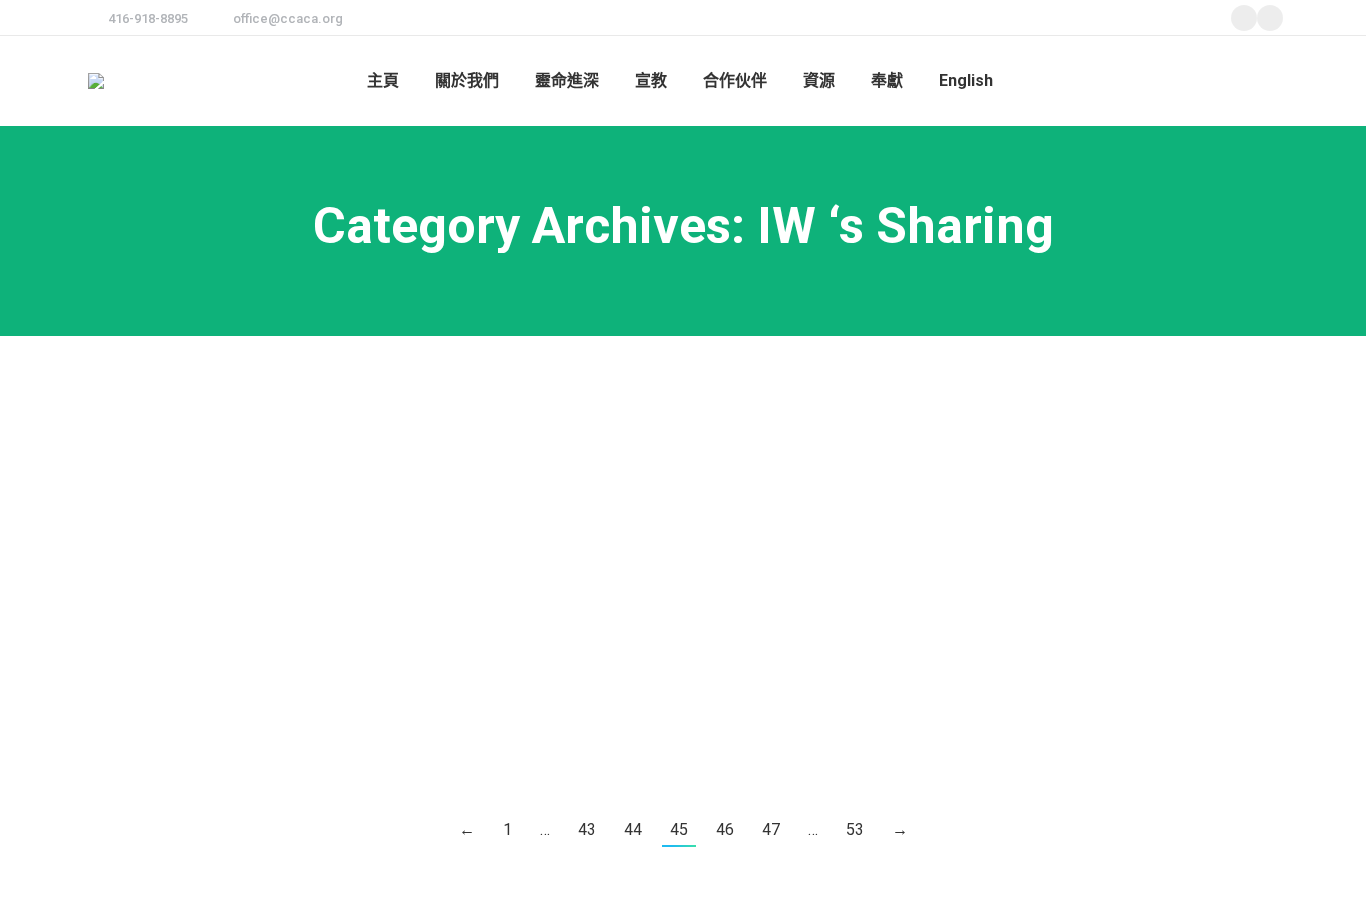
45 (679, 829)
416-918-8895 (148, 18)
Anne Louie (140, 408)
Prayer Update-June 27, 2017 (240, 657)
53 (855, 829)
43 (587, 829)
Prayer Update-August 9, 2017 (245, 371)
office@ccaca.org (288, 18)
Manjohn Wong (152, 551)
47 (771, 829)
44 (633, 829)
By (229, 408)
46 (725, 829)
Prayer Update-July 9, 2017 (231, 514)
